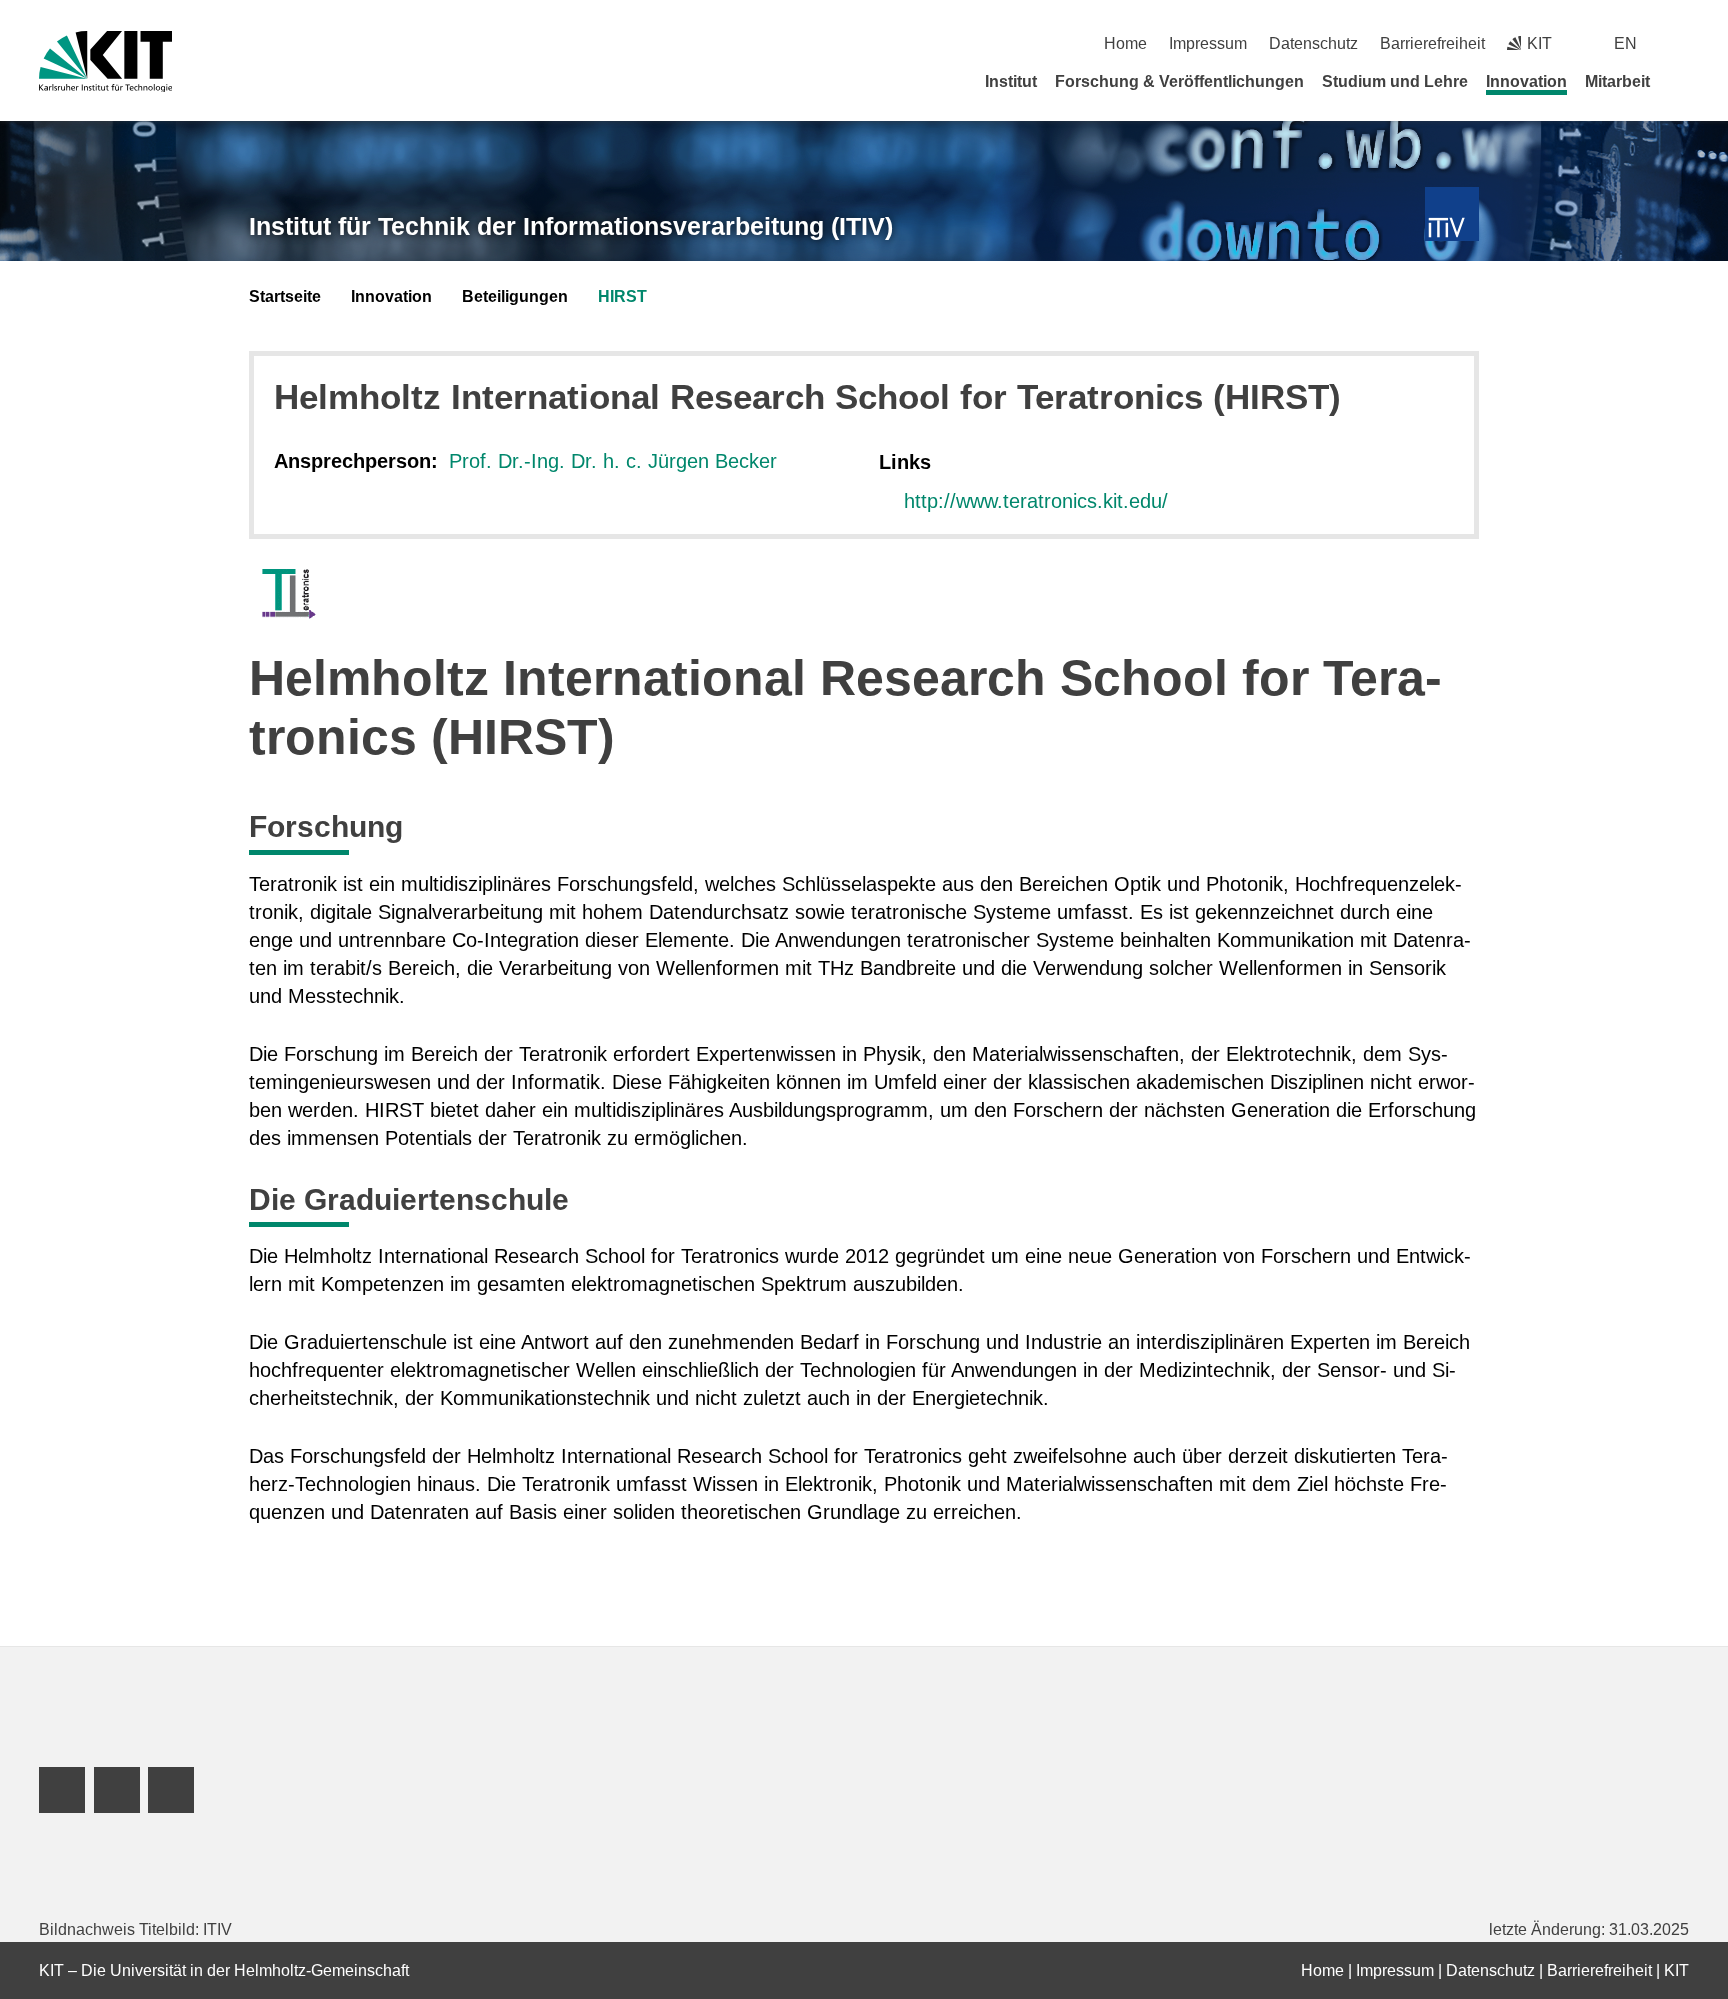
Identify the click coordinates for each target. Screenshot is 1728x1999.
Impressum (1208, 43)
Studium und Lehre (1395, 81)
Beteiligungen (515, 296)
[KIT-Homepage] (105, 61)
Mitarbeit (1617, 81)
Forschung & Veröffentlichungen (1179, 81)
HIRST (622, 296)
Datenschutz (1313, 43)
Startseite (285, 296)
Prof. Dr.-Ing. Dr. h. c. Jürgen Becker (613, 461)
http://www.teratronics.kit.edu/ (1036, 501)
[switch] (1681, 43)
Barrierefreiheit (1432, 43)
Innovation (1526, 81)
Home (1125, 43)
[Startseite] (1682, 81)
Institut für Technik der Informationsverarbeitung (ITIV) (571, 226)
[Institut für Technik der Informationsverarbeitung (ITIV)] (1452, 214)
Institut (1011, 81)
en (1625, 43)
